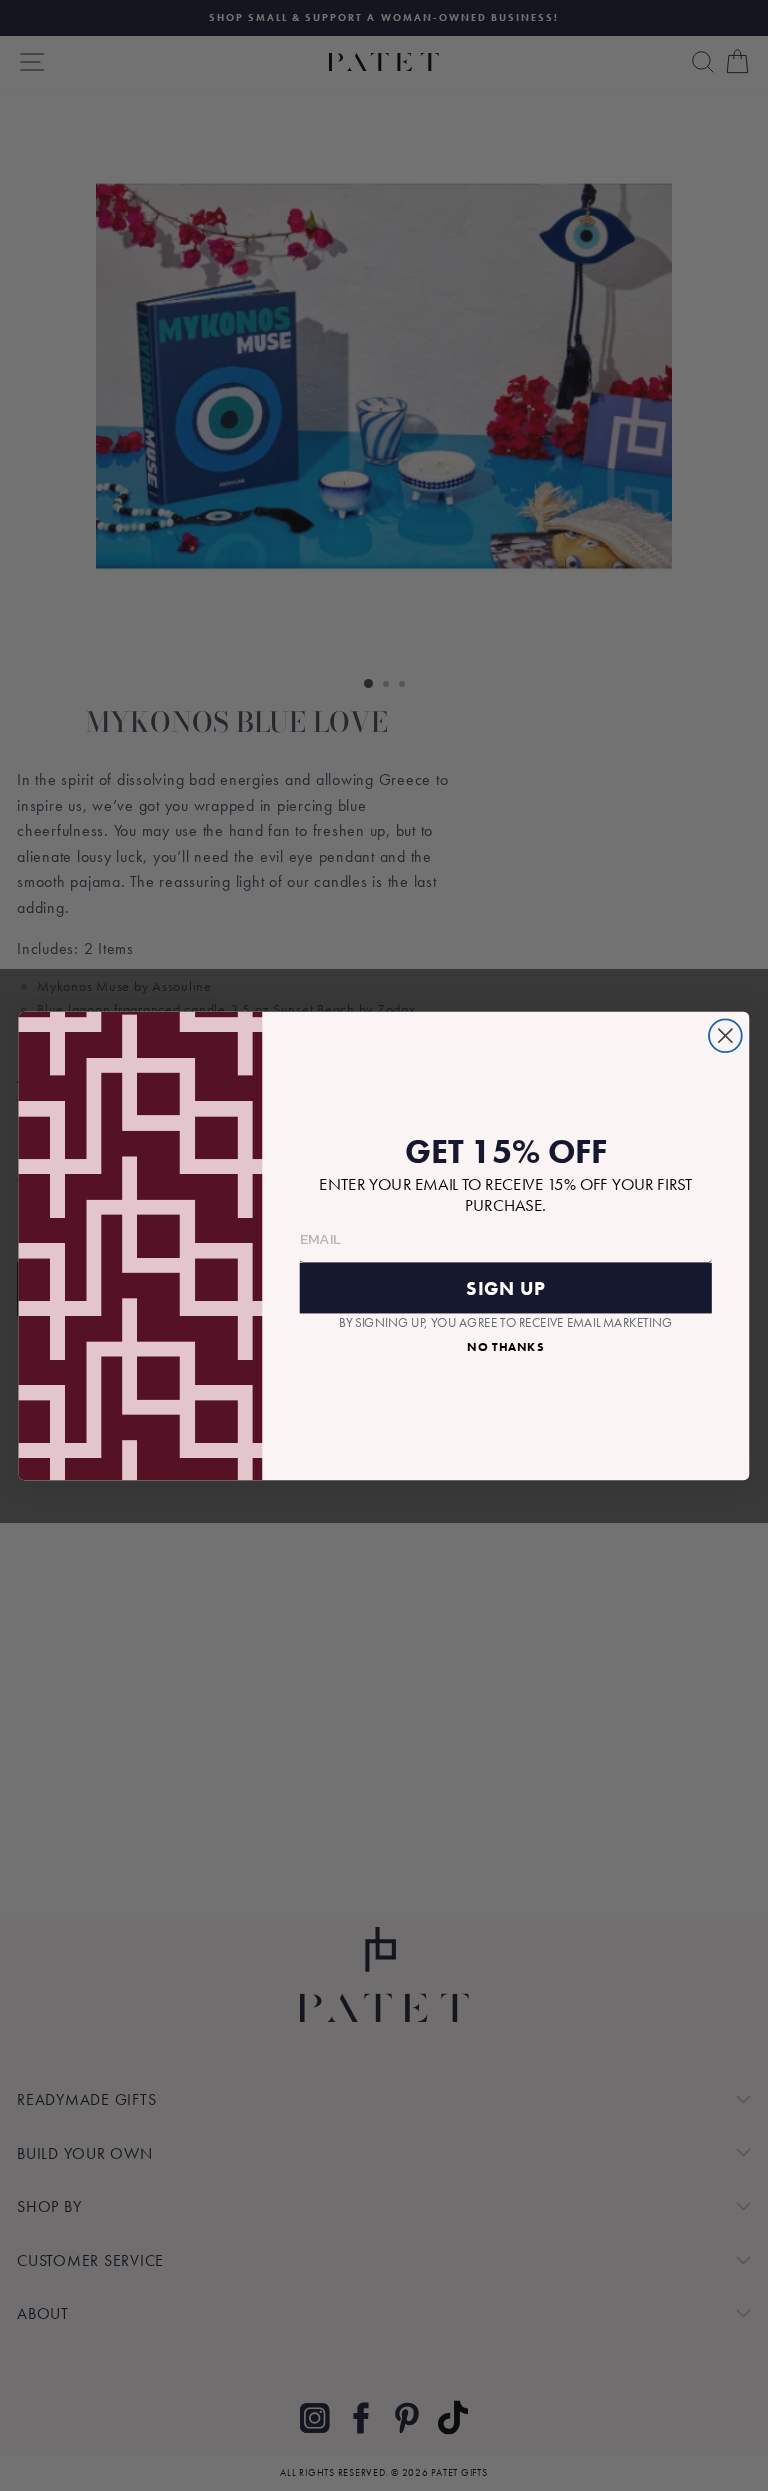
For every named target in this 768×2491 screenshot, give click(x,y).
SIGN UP (505, 1287)
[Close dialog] (725, 1035)
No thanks (505, 1346)
